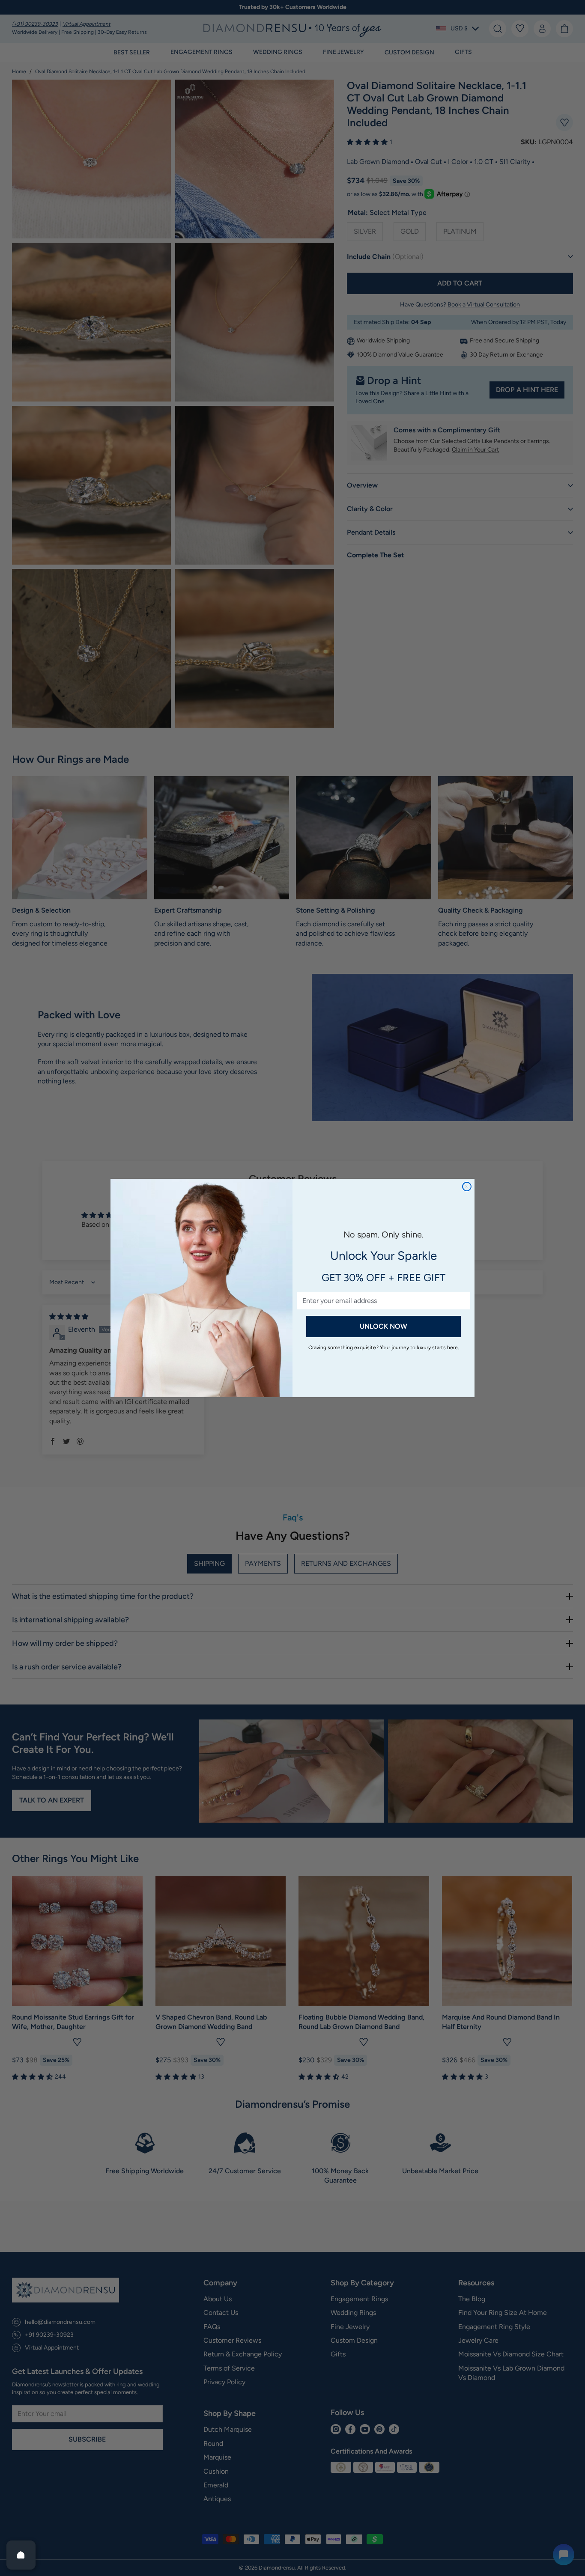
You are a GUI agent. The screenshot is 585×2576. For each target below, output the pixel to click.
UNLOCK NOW (384, 1326)
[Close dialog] (467, 1187)
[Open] (21, 2555)
